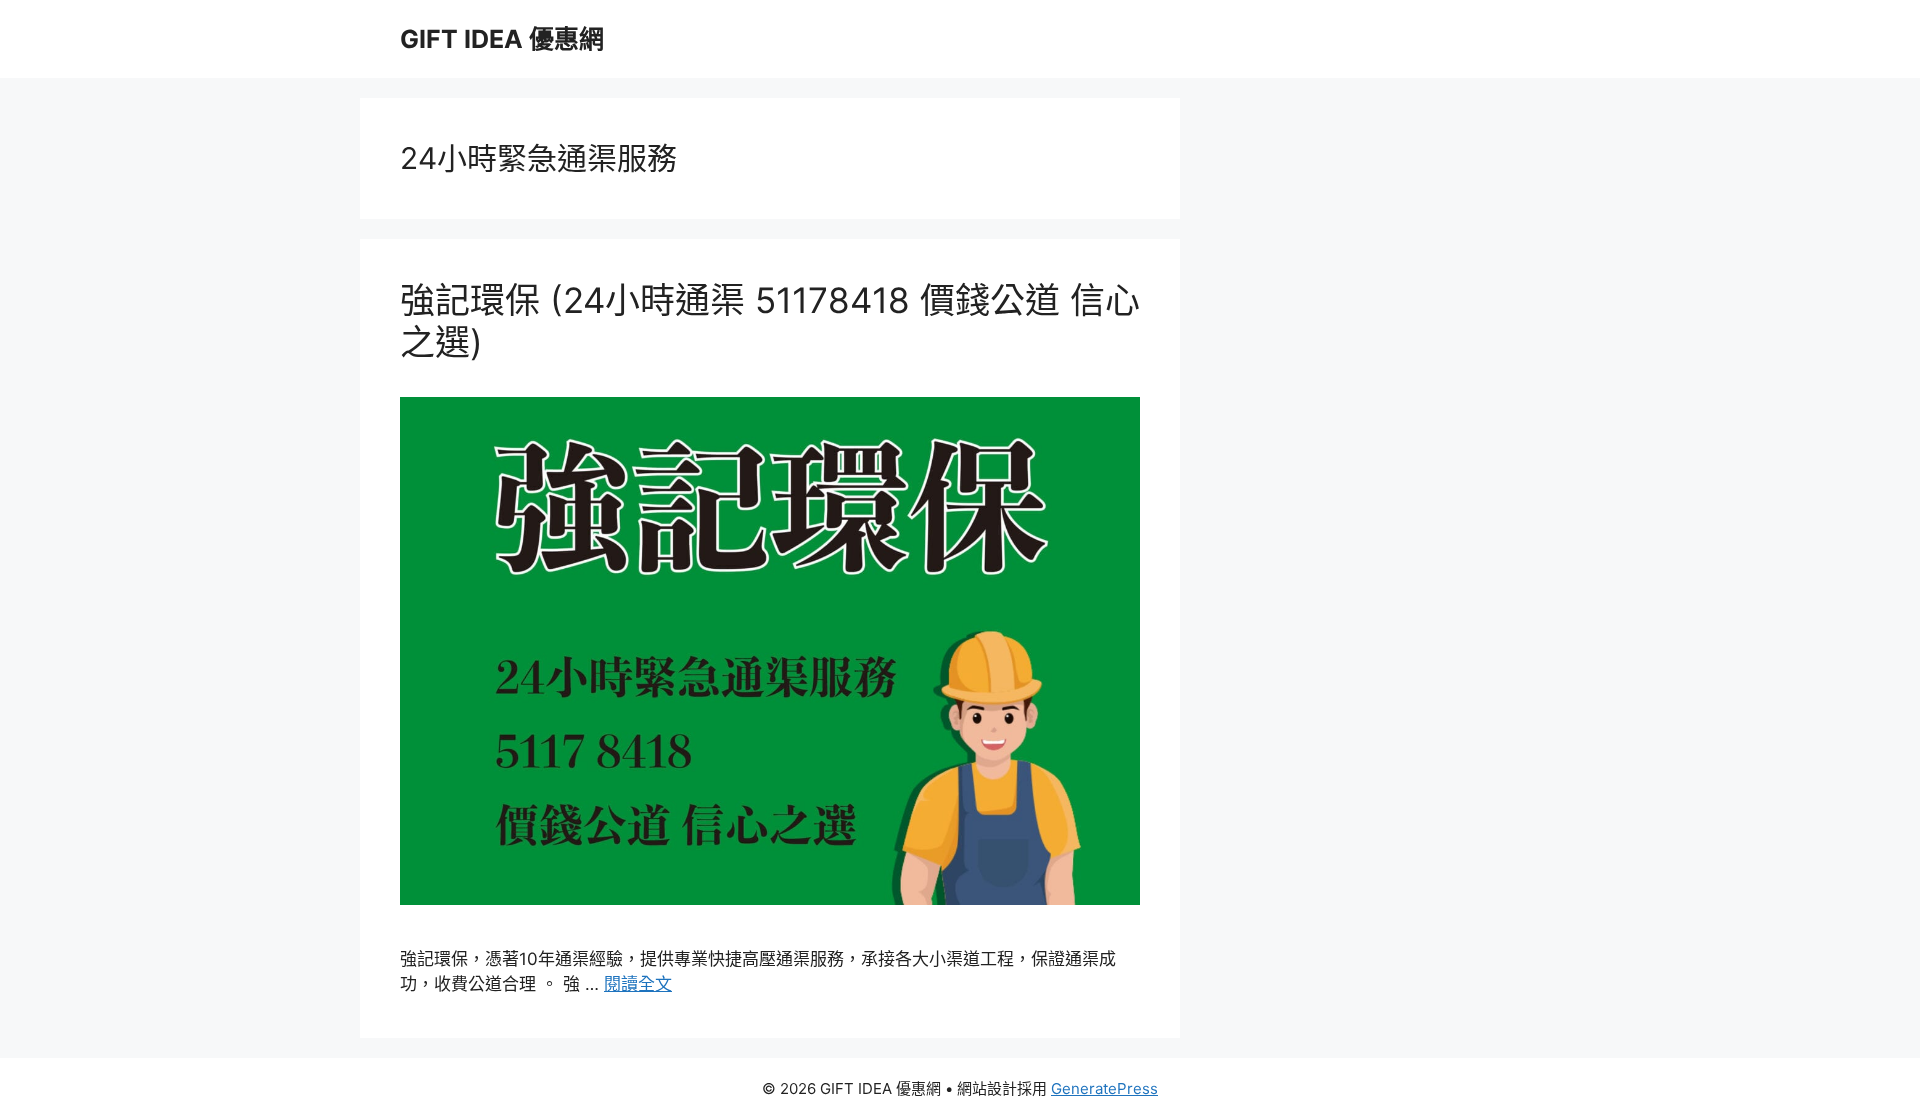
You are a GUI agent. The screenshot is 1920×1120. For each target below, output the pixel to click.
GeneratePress (1104, 1088)
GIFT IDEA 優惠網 (502, 39)
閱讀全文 (638, 984)
